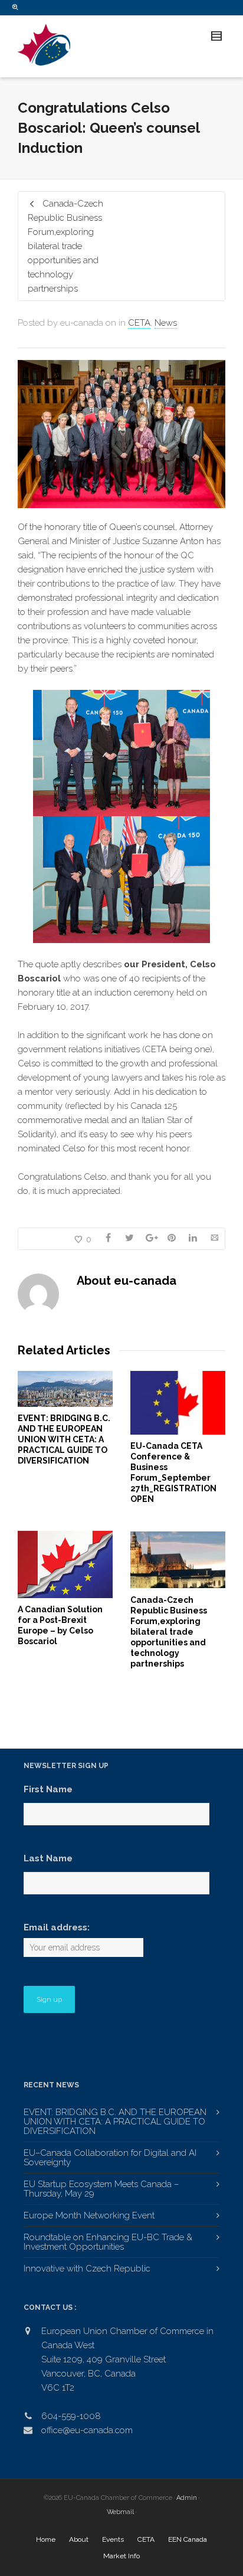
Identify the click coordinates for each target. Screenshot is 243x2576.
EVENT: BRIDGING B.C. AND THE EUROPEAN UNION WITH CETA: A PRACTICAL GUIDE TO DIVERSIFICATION (64, 1439)
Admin (187, 2498)
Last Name (48, 1858)
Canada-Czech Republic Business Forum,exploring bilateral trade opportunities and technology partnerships (169, 1632)
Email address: (57, 1927)
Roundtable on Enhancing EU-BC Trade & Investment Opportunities (108, 2242)
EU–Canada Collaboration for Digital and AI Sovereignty (110, 2158)
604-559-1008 (71, 2416)
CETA (139, 323)
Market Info (121, 2556)
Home (46, 2539)
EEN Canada (188, 2539)
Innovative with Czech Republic (87, 2269)
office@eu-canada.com (87, 2430)
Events (113, 2539)
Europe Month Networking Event (89, 2215)
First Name (48, 1789)
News (166, 323)
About (79, 2539)
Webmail (120, 2512)
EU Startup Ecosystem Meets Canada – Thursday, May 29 (101, 2189)
